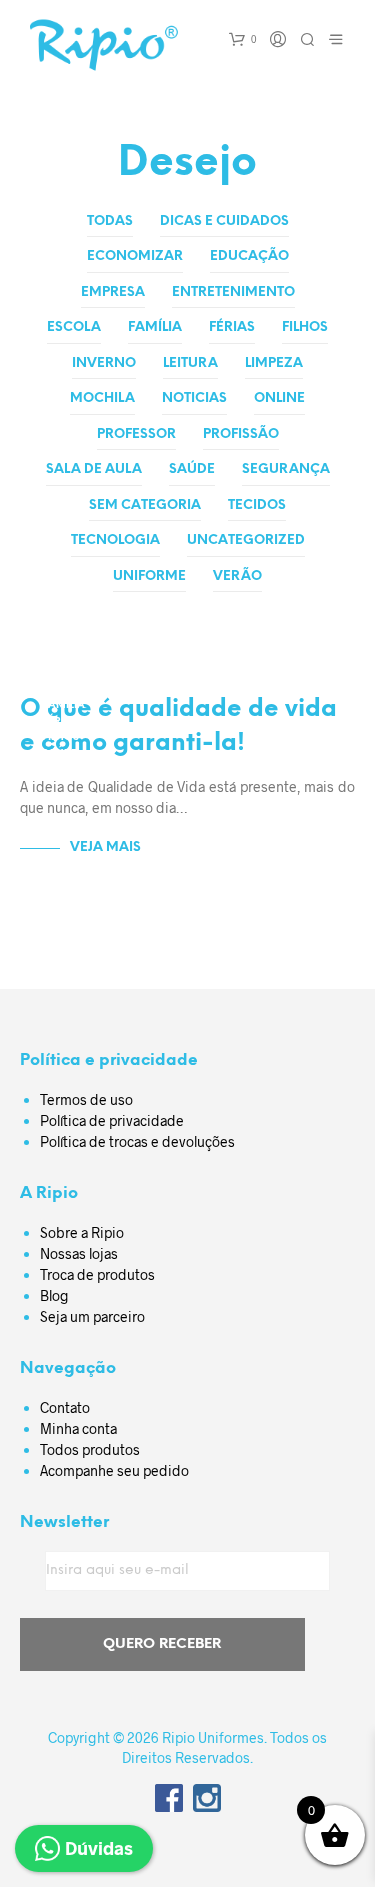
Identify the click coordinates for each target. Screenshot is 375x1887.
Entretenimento (233, 292)
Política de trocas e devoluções (137, 1141)
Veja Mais (105, 847)
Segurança (286, 469)
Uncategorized (246, 540)
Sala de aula (94, 469)
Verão (237, 576)
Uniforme (149, 576)
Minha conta (78, 1428)
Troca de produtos (97, 1274)
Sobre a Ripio (82, 1232)
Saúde (192, 469)
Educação (249, 256)
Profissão (241, 434)
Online (279, 398)
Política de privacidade (112, 1120)
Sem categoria (145, 505)
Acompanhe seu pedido (114, 1470)
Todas (110, 221)
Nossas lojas (79, 1253)
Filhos (305, 327)
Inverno (104, 363)
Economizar (135, 256)
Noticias (194, 398)
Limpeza (274, 363)
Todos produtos (90, 1449)
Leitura (190, 363)
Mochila (102, 398)
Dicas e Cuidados (224, 221)
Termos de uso (86, 1099)
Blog (54, 1295)
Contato (65, 1407)
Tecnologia (115, 540)
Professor (136, 434)
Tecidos (257, 505)
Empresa (113, 292)
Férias (232, 327)
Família (155, 327)
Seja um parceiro (92, 1316)
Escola (74, 327)
